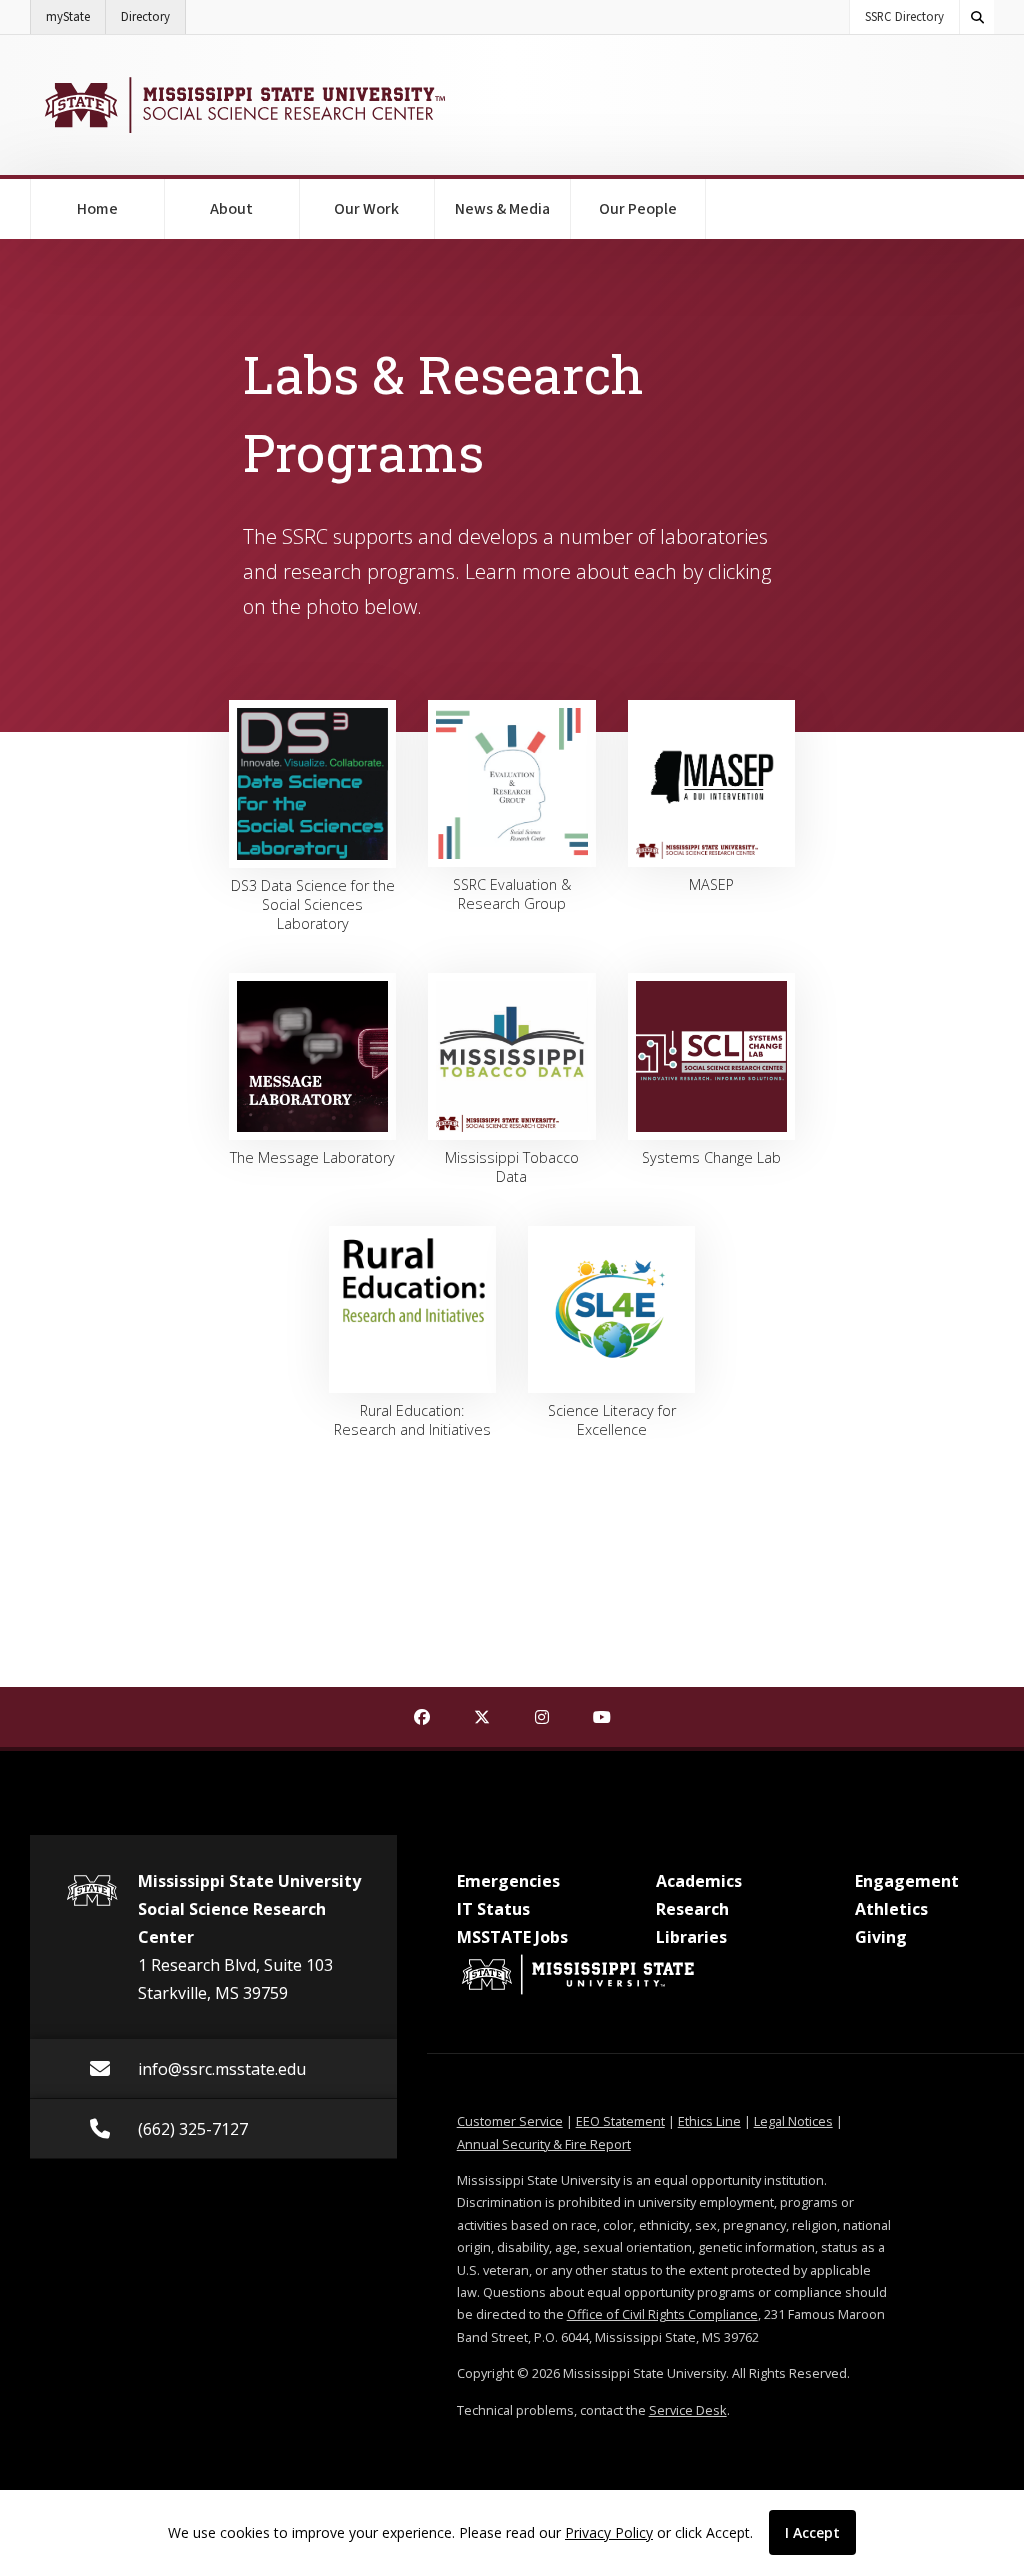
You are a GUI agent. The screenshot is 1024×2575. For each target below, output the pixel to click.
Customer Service (510, 2121)
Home (97, 209)
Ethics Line (709, 2121)
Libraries (691, 1937)
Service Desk (688, 2410)
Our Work (366, 209)
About (231, 209)
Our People (638, 209)
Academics (699, 1881)
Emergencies (508, 1881)
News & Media (502, 209)
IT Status (493, 1909)
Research (692, 1909)
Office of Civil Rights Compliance (662, 2314)
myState (76, 16)
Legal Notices (793, 2121)
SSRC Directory (904, 17)
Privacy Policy (609, 2532)
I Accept (812, 2532)
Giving (881, 1937)
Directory (153, 16)
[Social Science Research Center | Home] (242, 105)
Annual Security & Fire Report (544, 2144)
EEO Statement (620, 2121)
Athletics (891, 1909)
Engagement (907, 1881)
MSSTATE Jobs (512, 1937)
